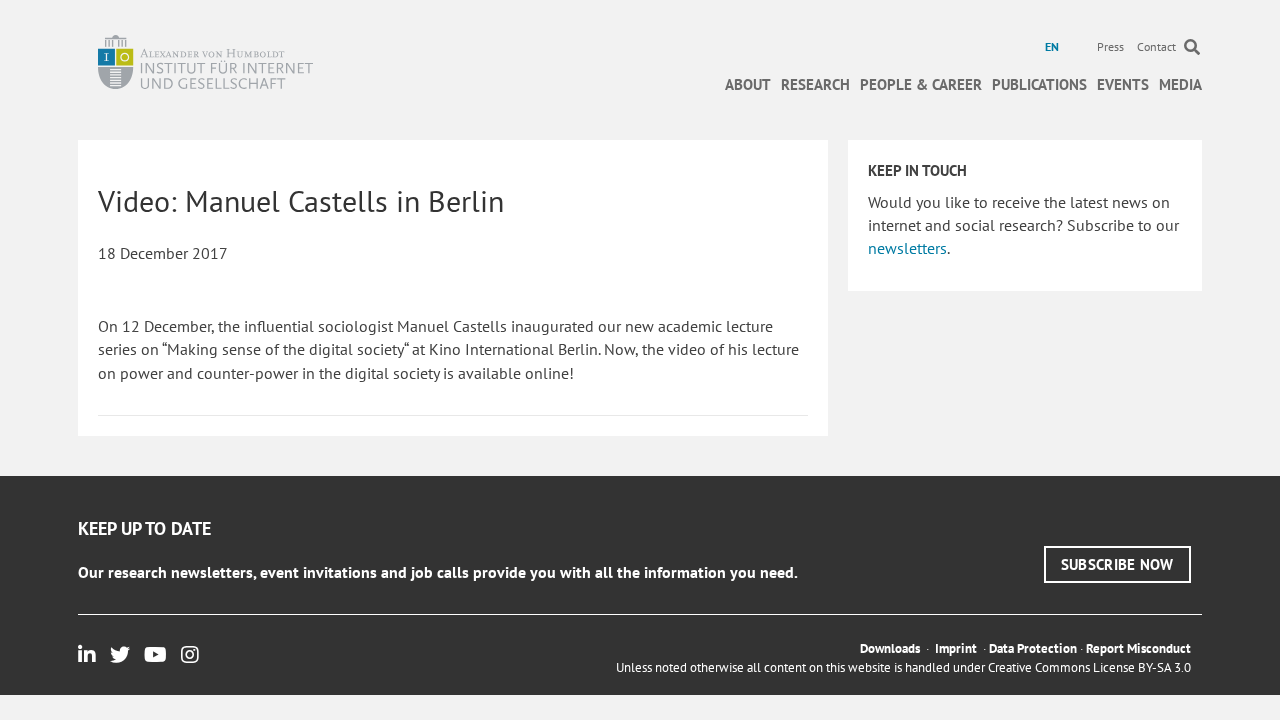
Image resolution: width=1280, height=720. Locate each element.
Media (1180, 84)
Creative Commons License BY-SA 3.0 (1089, 667)
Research (815, 84)
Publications (1039, 84)
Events (1123, 84)
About (748, 84)
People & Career (921, 84)
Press (1110, 46)
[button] (1117, 564)
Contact (1156, 46)
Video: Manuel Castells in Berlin (301, 200)
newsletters (907, 248)
